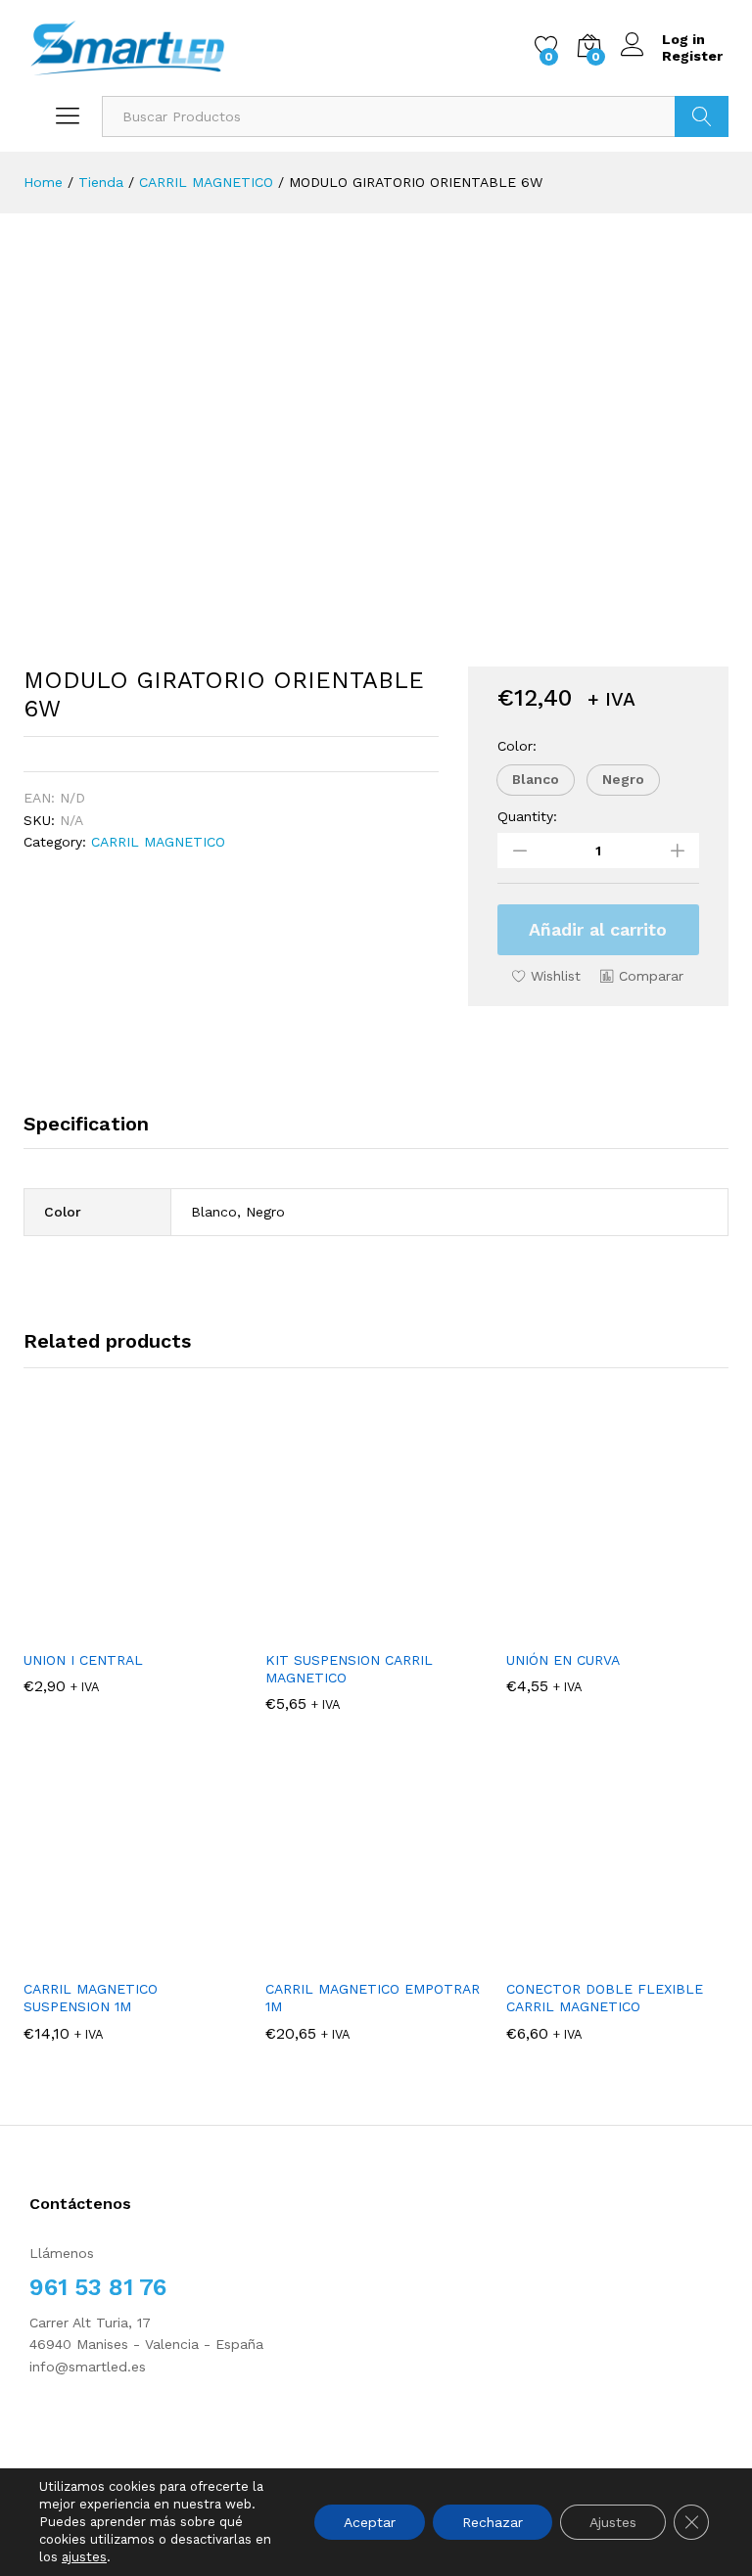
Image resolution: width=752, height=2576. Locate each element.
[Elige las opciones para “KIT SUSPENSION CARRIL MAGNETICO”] (376, 1628)
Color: (517, 746)
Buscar (702, 116)
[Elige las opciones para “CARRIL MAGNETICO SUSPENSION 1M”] (134, 1956)
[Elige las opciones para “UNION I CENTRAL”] (134, 1628)
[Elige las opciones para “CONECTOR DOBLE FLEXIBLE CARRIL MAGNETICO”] (618, 1956)
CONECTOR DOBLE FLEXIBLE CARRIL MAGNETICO (605, 1998)
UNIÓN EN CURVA (563, 1660)
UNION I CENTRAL (83, 1660)
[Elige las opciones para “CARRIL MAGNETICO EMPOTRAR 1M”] (376, 1956)
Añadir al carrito (598, 929)
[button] (536, 780)
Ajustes (613, 2522)
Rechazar (493, 2522)
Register (692, 56)
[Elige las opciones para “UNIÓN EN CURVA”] (618, 1628)
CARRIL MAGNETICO (158, 842)
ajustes (84, 2557)
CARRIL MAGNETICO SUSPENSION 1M (91, 1998)
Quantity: (527, 816)
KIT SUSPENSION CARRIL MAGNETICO (349, 1669)
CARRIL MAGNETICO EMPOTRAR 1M (373, 1998)
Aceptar (370, 2522)
